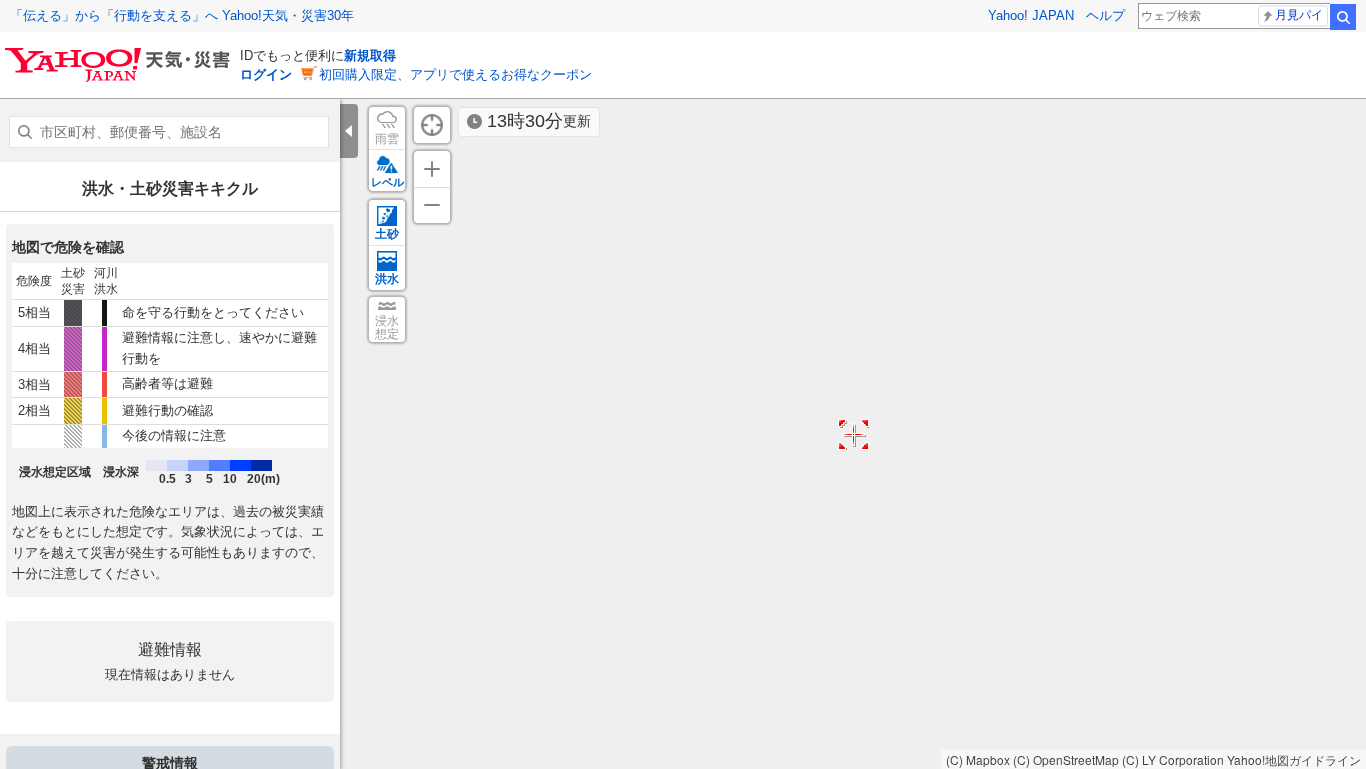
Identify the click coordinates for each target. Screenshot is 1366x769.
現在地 (432, 125)
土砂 (387, 234)
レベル (387, 182)
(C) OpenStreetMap (1066, 759)
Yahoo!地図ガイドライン (1294, 759)
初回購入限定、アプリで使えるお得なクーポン (455, 74)
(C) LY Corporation (1173, 759)
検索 (1343, 17)
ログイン (266, 74)
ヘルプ (1105, 15)
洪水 (387, 279)
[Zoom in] (432, 169)
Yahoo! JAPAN (1031, 15)
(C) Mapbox (978, 759)
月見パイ (1299, 15)
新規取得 (370, 55)
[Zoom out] (432, 205)
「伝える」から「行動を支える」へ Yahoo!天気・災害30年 (182, 15)
